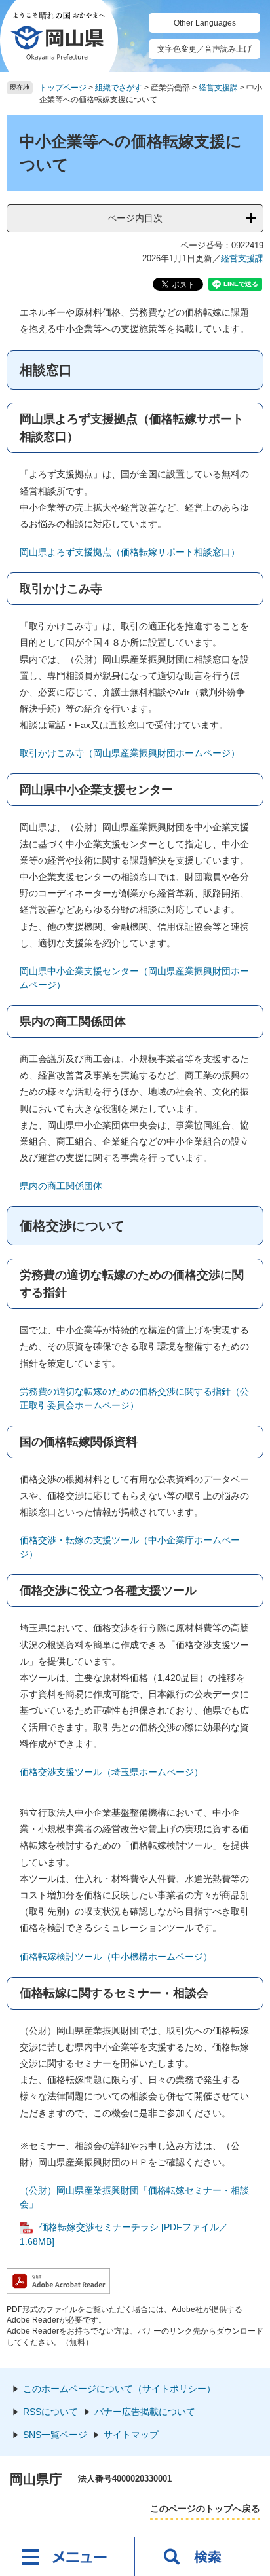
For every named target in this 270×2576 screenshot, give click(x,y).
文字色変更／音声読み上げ (204, 49)
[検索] (202, 2556)
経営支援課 (218, 88)
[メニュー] (67, 2556)
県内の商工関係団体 (61, 1186)
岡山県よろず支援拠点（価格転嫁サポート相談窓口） (130, 552)
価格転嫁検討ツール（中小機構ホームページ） (116, 1957)
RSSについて (50, 2412)
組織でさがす (119, 88)
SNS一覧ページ (55, 2435)
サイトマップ (131, 2435)
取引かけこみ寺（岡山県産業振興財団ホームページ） (130, 753)
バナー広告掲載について (145, 2412)
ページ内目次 (135, 218)
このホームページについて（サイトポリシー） (119, 2389)
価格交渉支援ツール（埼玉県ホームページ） (111, 1772)
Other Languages (205, 23)
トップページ (63, 88)
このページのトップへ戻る (205, 2509)
